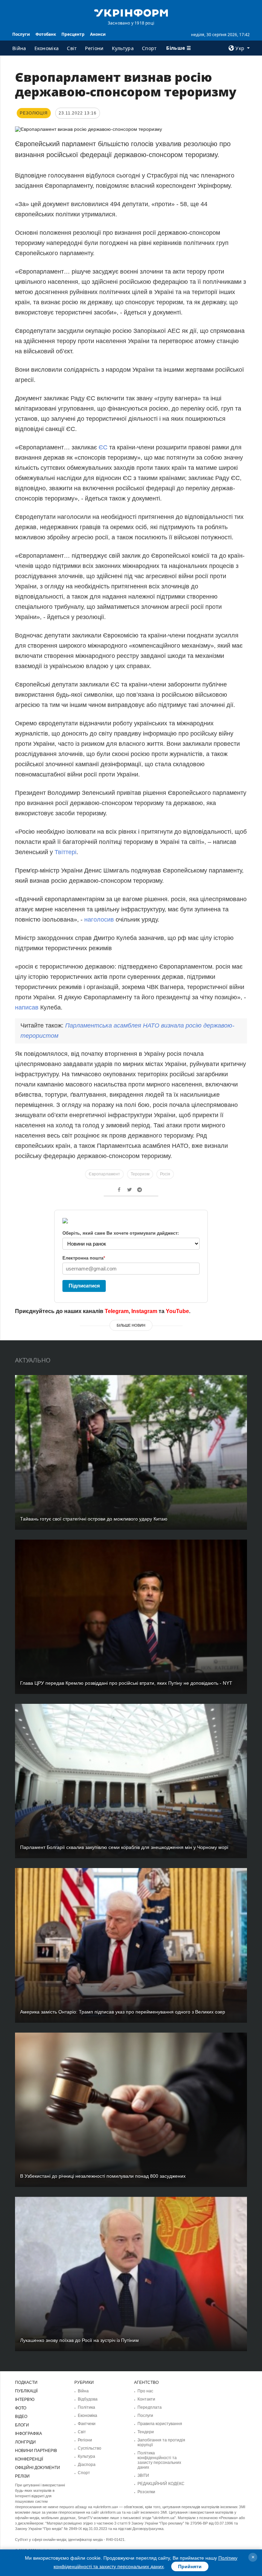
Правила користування (160, 2424)
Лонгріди (25, 2442)
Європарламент (104, 1174)
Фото (21, 2408)
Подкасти (26, 2382)
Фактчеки (87, 2424)
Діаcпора (87, 2465)
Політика (86, 2407)
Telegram (117, 1311)
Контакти (146, 2399)
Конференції (29, 2459)
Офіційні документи (38, 2468)
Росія (165, 1174)
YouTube (177, 1311)
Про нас (145, 2391)
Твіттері (65, 852)
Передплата (150, 2407)
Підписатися (84, 1286)
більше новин (131, 1325)
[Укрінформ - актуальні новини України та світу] (131, 12)
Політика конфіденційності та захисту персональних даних (159, 2460)
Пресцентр (73, 34)
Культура (123, 48)
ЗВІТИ (143, 2475)
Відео (21, 2417)
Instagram (144, 1311)
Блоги (22, 2425)
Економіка (47, 48)
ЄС (103, 447)
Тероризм (140, 1174)
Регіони (94, 48)
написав (27, 1007)
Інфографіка (28, 2434)
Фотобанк (46, 34)
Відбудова (88, 2399)
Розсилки (146, 2492)
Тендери (146, 2432)
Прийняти (190, 2566)
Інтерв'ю (25, 2400)
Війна (19, 48)
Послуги (21, 34)
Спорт (149, 48)
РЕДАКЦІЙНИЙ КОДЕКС (161, 2484)
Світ (72, 48)
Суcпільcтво (90, 2448)
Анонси (98, 34)
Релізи (22, 2476)
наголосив (99, 920)
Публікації (26, 2391)
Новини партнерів (36, 2451)
